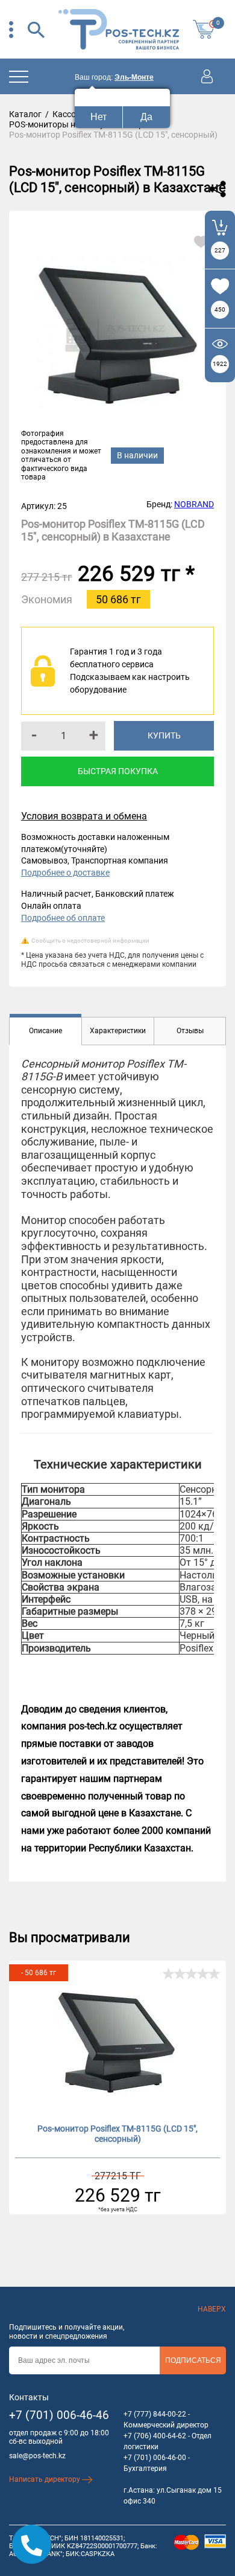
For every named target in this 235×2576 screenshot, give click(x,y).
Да (146, 117)
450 (220, 309)
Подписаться (193, 2360)
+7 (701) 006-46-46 (59, 2415)
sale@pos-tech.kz (37, 2456)
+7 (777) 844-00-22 (155, 2414)
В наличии (137, 455)
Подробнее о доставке (65, 873)
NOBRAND (194, 504)
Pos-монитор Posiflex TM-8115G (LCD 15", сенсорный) (117, 2134)
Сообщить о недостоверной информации (90, 940)
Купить (164, 735)
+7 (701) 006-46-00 (155, 2458)
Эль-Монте (134, 77)
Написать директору (45, 2479)
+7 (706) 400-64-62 (155, 2436)
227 (220, 250)
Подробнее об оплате (63, 918)
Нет (99, 117)
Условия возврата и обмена (84, 816)
